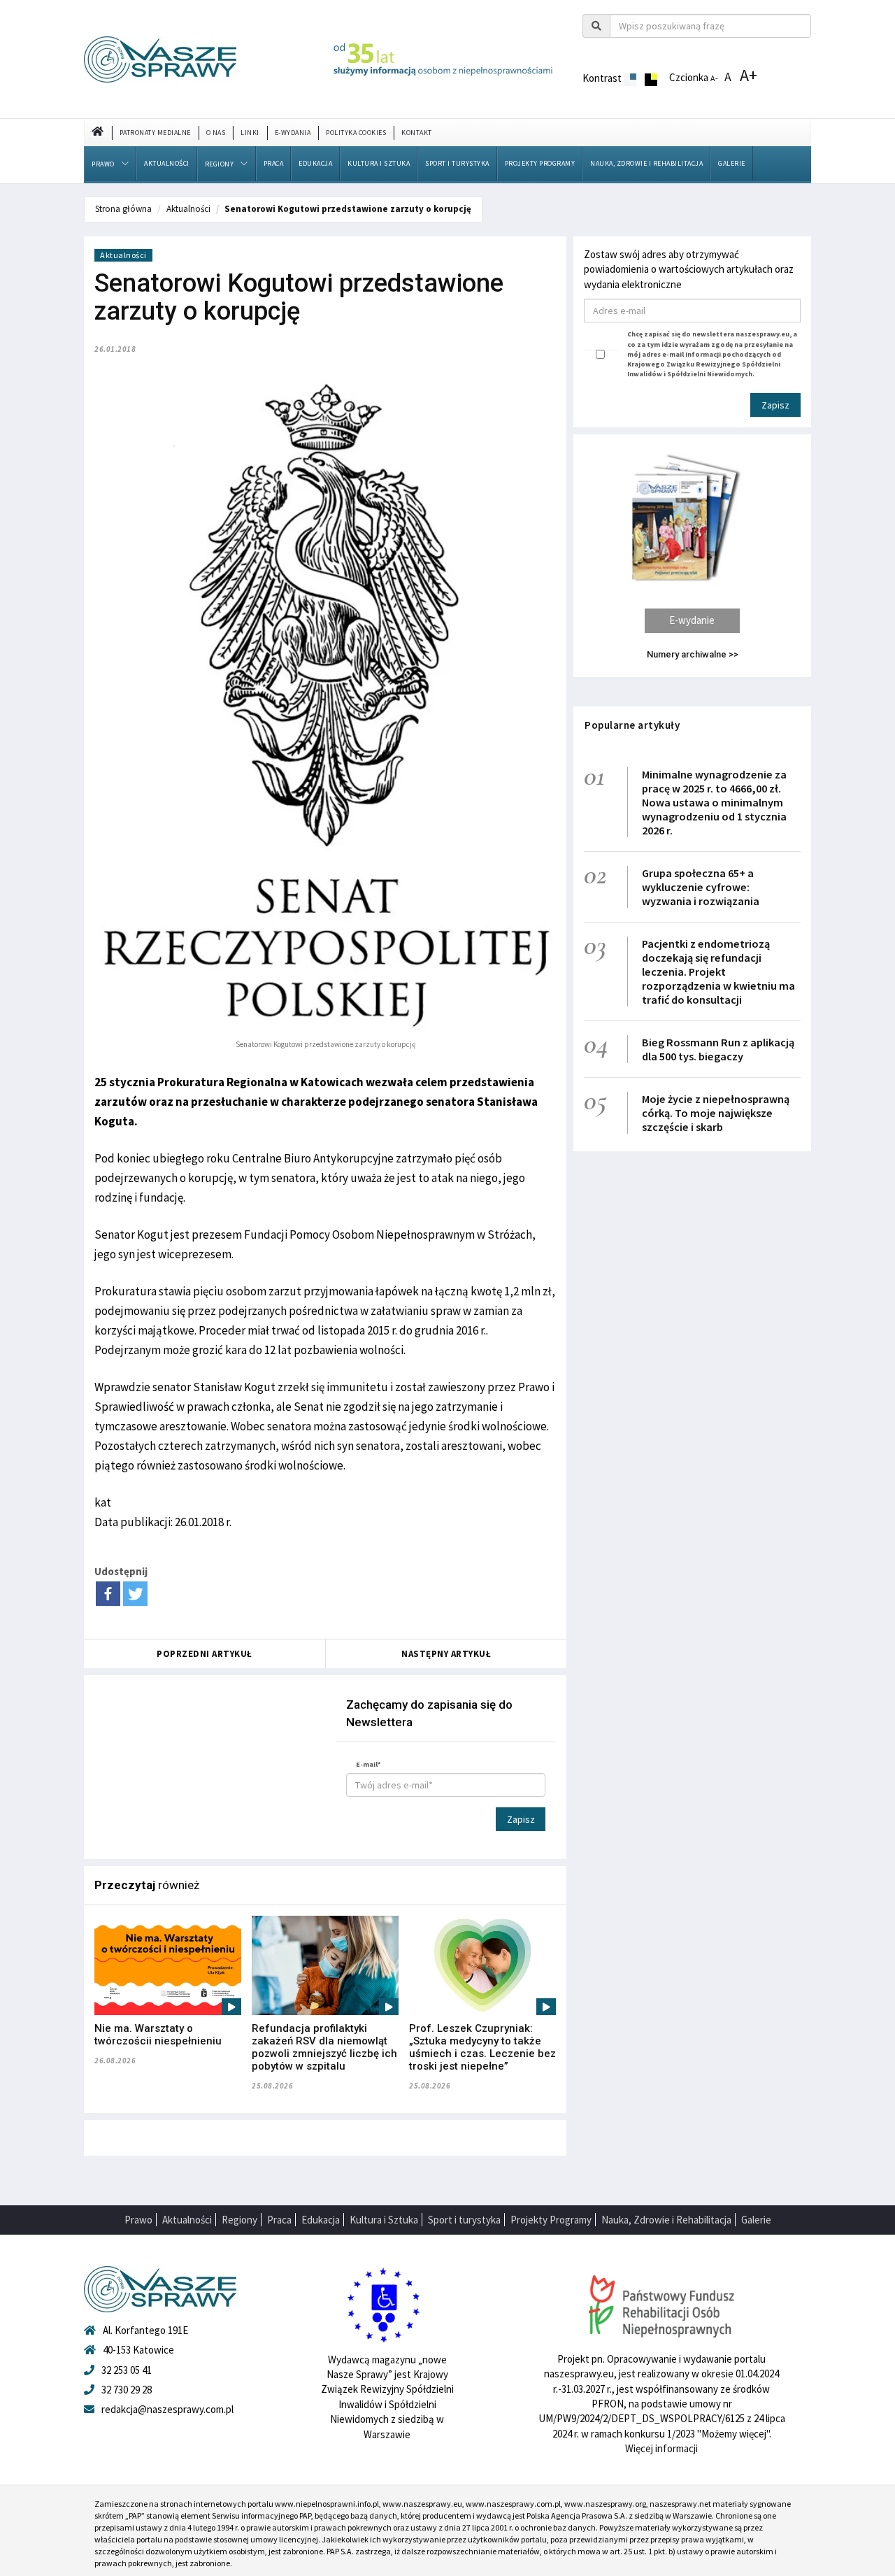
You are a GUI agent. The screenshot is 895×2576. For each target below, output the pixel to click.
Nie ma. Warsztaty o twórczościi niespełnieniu (158, 2035)
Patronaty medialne (155, 133)
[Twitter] (135, 1594)
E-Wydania (293, 133)
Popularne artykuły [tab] (632, 725)
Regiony (220, 164)
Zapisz (521, 1819)
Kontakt (417, 133)
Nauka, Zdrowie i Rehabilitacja (646, 163)
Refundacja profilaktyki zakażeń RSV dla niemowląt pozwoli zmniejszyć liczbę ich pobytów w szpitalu (324, 2047)
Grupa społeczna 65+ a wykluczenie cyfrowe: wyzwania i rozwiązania (701, 887)
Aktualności (167, 163)
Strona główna (123, 209)
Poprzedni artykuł (205, 1654)
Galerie (732, 163)
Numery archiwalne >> (693, 654)
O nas (216, 133)
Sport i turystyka (457, 163)
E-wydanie (692, 620)
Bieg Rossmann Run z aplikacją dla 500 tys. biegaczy (718, 1049)
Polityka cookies (356, 133)
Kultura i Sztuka (379, 163)
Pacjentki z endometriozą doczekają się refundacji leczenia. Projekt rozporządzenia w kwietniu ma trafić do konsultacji (718, 972)
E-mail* (368, 1764)
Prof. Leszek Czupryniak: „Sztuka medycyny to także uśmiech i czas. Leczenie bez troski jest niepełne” (482, 2047)
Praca (274, 163)
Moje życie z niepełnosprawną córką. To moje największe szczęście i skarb (716, 1113)
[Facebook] (108, 1594)
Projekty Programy (540, 163)
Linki (250, 133)
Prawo (103, 164)
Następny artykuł (446, 1654)
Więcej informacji (661, 2448)
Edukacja (315, 163)
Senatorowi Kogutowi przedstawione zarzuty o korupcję (348, 209)
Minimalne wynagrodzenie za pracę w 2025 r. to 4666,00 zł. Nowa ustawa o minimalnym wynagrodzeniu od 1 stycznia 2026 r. (714, 802)
